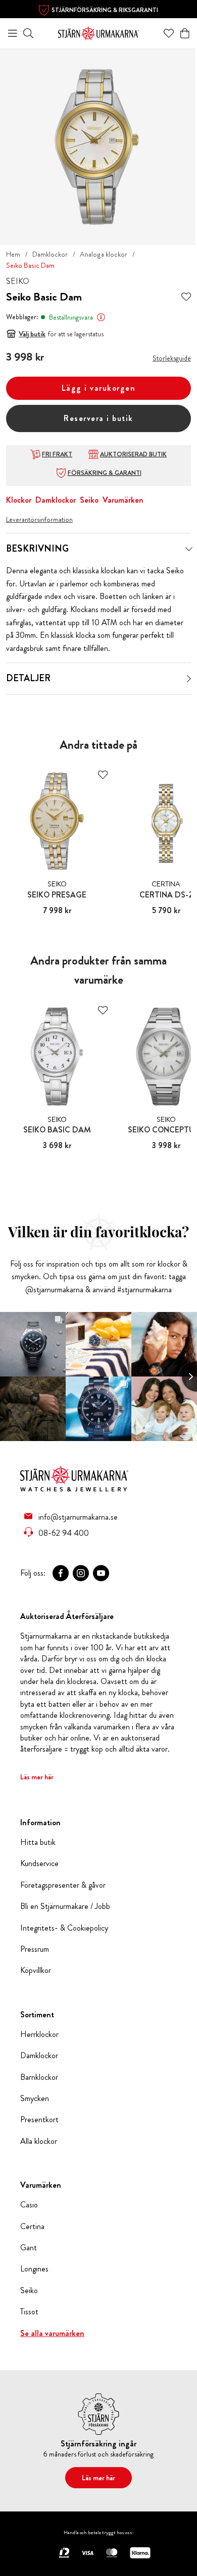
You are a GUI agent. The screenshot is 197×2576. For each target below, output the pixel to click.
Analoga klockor (104, 254)
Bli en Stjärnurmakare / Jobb (65, 1906)
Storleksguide (172, 358)
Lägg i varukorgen (99, 388)
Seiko (89, 500)
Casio (29, 2205)
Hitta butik (38, 1842)
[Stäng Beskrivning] (189, 549)
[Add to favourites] (186, 297)
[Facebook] (61, 1573)
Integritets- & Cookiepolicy (64, 1928)
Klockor (19, 500)
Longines (34, 2269)
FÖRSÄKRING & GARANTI (105, 473)
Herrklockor (39, 2034)
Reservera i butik (98, 418)
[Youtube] (101, 1573)
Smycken (35, 2099)
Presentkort (39, 2120)
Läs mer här (37, 1777)
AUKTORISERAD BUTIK (133, 454)
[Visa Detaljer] (189, 679)
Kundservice (39, 1864)
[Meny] (13, 33)
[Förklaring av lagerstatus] (101, 317)
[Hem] (98, 32)
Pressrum (35, 1949)
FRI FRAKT (57, 454)
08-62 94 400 (64, 1533)
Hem (13, 254)
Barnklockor (39, 2077)
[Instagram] (81, 1573)
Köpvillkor (36, 1970)
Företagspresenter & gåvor (63, 1885)
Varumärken (123, 500)
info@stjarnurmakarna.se (78, 1517)
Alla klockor (39, 2141)
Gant (29, 2248)
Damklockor (50, 254)
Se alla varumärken (52, 2333)
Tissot (29, 2312)
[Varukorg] (185, 33)
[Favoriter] (169, 33)
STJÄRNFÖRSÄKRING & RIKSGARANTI (105, 10)
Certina (32, 2227)
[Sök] (28, 33)
